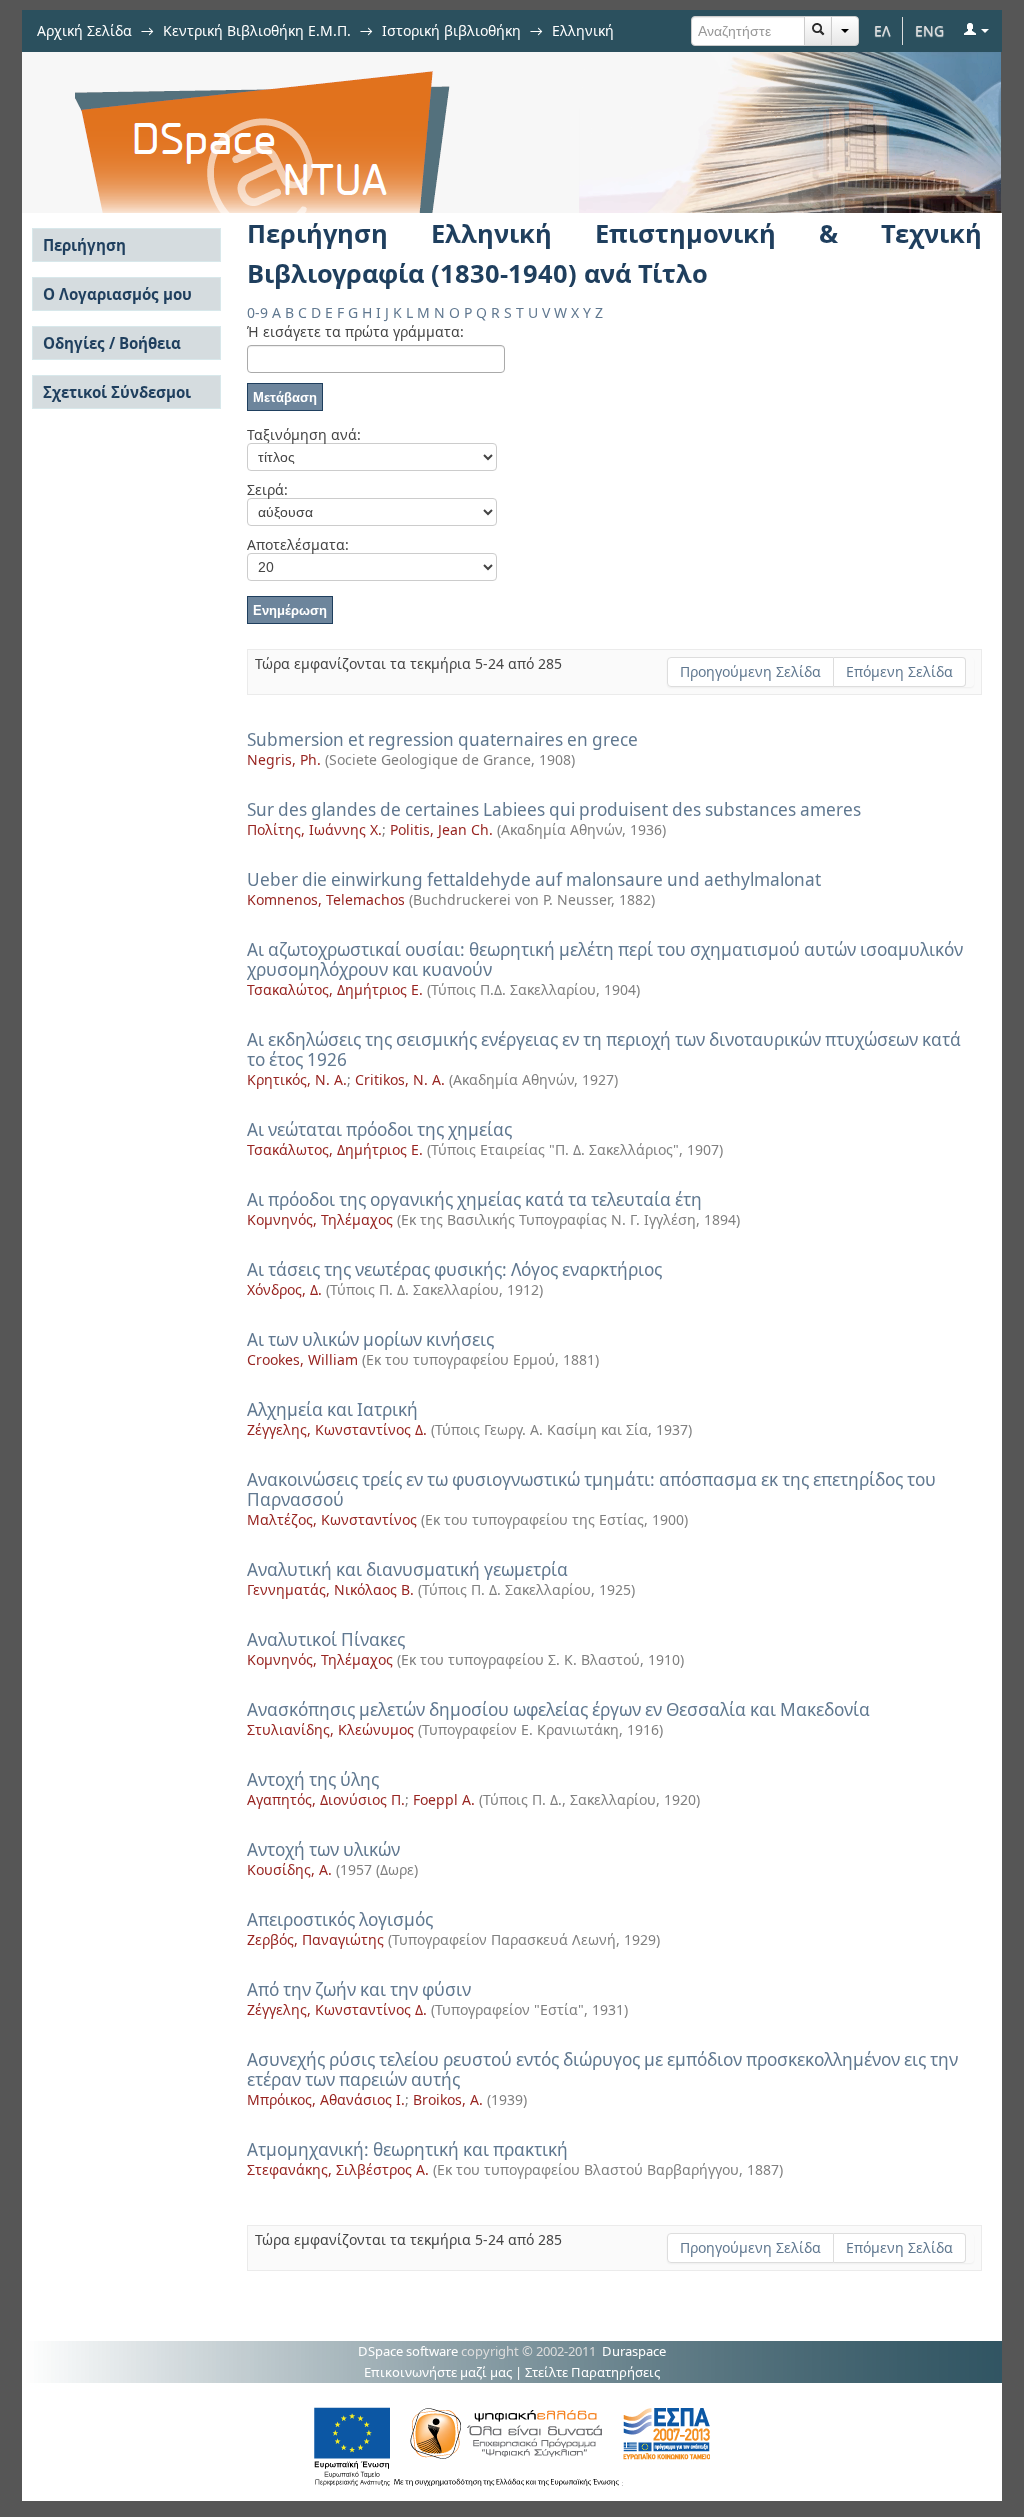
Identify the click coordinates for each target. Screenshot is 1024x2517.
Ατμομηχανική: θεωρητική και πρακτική (407, 2149)
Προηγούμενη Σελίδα (750, 671)
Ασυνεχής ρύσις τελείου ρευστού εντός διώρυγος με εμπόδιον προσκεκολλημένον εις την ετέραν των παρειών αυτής (602, 2069)
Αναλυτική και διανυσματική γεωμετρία (407, 1569)
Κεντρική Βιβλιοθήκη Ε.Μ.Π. (257, 30)
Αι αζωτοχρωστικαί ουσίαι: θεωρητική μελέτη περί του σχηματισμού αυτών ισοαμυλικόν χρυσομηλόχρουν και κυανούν (605, 959)
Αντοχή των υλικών (323, 1849)
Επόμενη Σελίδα (899, 671)
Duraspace (634, 2351)
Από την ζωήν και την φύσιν (359, 1989)
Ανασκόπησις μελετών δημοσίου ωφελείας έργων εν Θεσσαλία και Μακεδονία (558, 1709)
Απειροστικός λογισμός (340, 1919)
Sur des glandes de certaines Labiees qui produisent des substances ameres (554, 809)
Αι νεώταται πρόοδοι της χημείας (379, 1129)
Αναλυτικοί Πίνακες (326, 1639)
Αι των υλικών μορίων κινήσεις (370, 1339)
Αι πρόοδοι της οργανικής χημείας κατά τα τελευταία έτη (474, 1199)
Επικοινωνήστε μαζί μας (438, 2372)
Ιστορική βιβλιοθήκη (451, 30)
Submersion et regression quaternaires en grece (442, 739)
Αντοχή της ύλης (313, 1779)
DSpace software (408, 2351)
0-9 (257, 312)
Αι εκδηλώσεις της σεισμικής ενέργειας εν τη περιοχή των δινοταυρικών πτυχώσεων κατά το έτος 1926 (604, 1049)
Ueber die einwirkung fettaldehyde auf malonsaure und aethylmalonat (534, 879)
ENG (929, 30)
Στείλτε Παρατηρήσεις (592, 2372)
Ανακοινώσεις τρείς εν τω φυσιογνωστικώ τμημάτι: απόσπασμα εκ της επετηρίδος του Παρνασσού (591, 1489)
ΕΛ (882, 30)
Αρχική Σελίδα (84, 30)
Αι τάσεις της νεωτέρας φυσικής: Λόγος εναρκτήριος (454, 1269)
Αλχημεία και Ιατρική (332, 1409)
